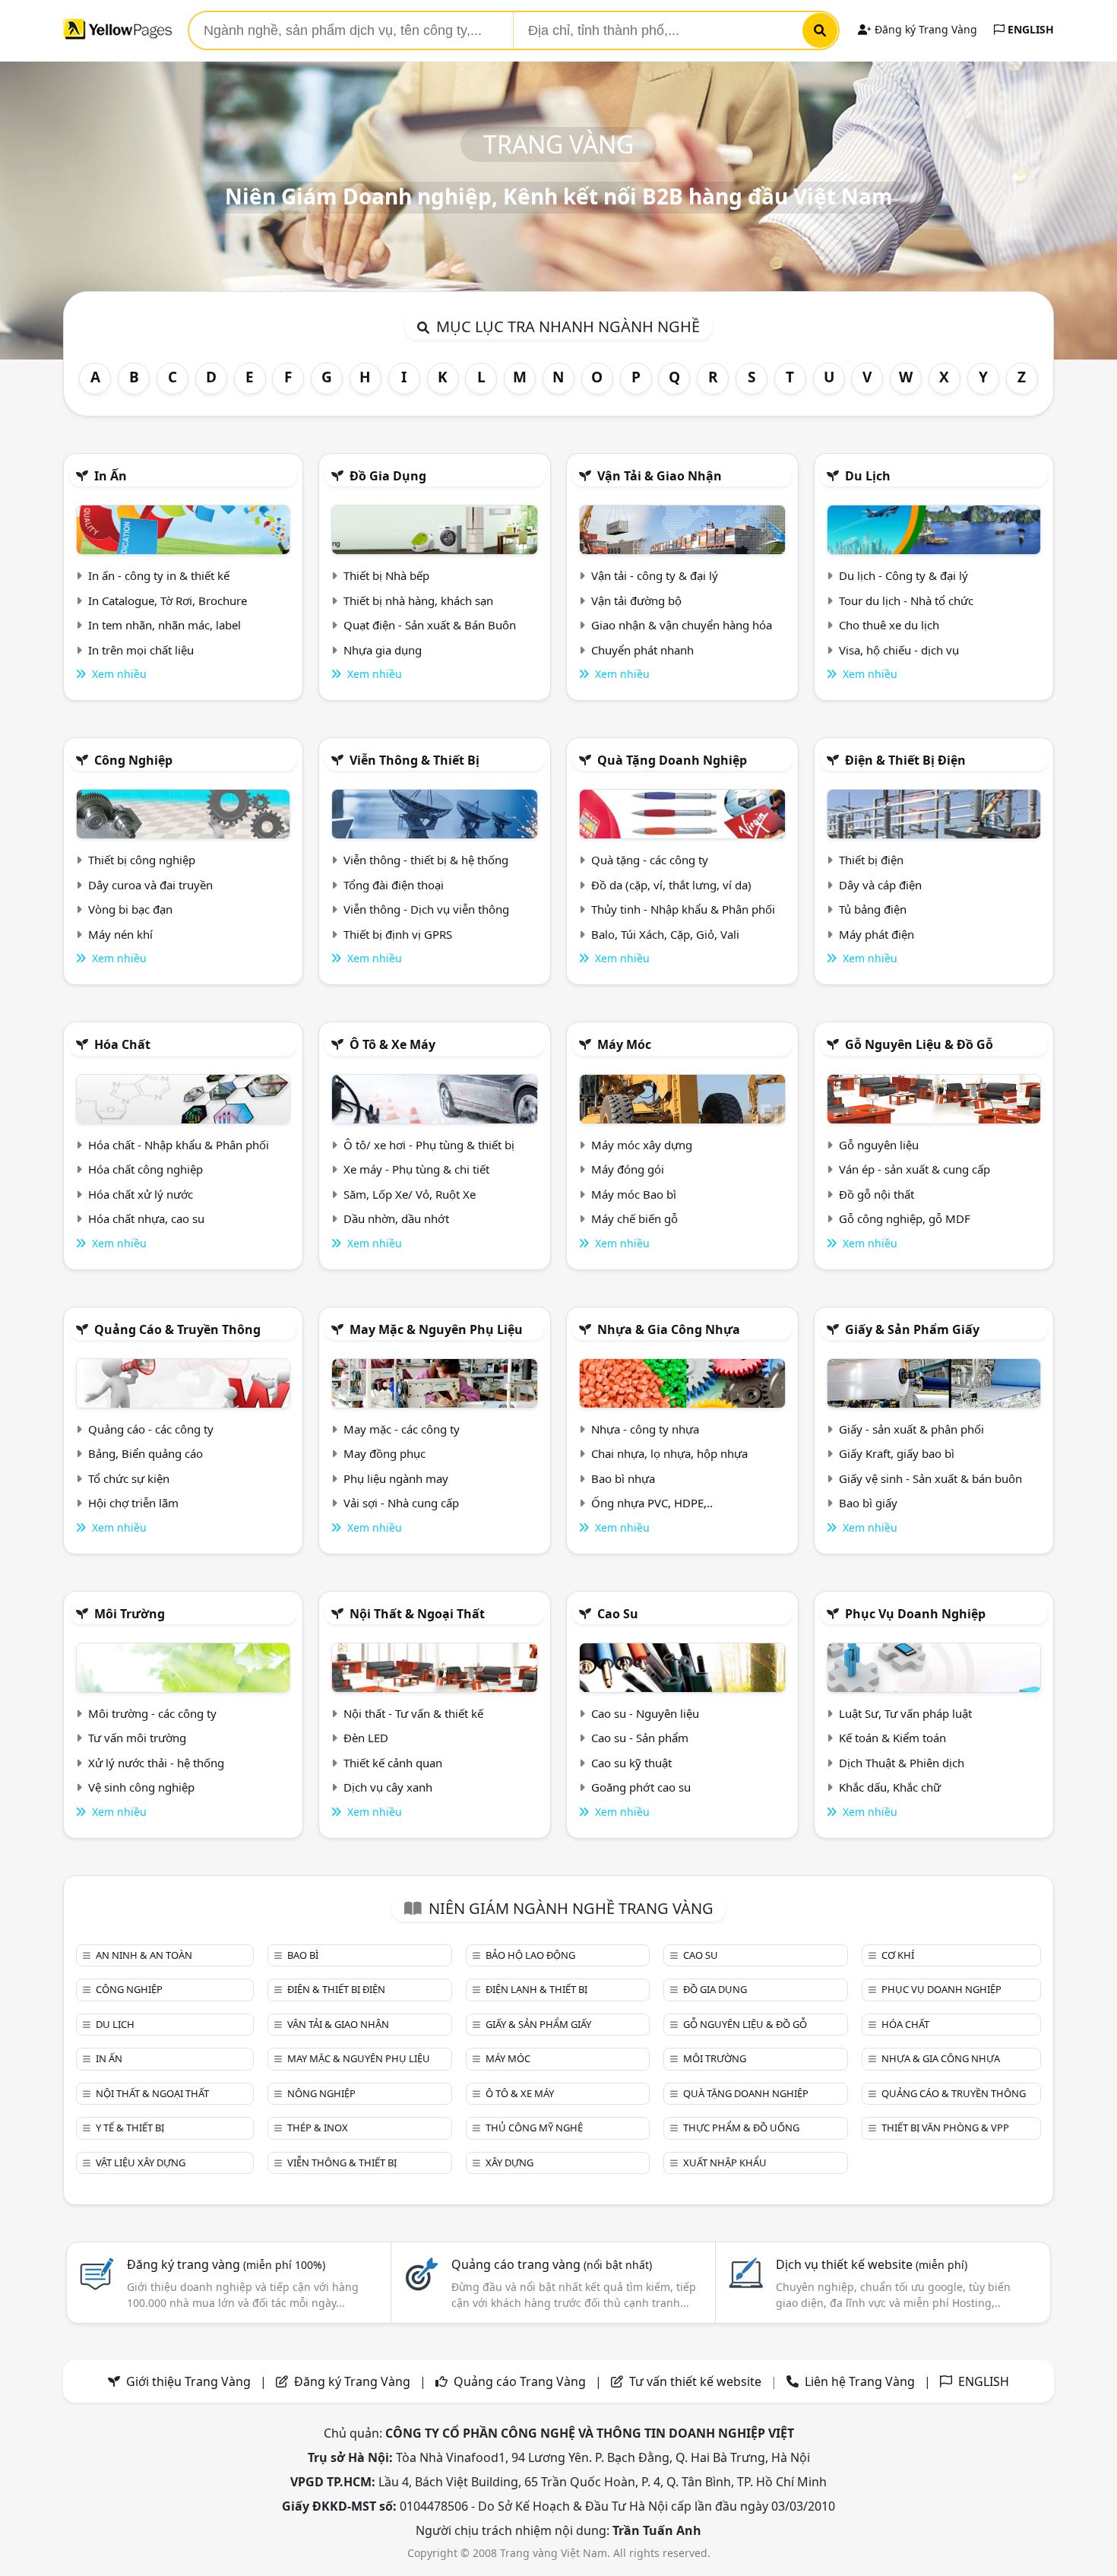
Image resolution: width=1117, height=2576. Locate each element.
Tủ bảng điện (873, 909)
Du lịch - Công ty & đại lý (903, 575)
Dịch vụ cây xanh (388, 1787)
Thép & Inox (318, 2128)
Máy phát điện (877, 934)
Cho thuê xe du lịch (889, 625)
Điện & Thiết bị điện (905, 760)
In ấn (111, 476)
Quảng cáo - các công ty (151, 1429)
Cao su (618, 1614)
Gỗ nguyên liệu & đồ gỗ (919, 1044)
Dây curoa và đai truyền (150, 885)
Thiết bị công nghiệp (142, 860)
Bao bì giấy (868, 1503)
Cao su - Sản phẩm (640, 1738)
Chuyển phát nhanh (642, 650)
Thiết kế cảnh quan (393, 1763)
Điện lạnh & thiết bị (536, 1989)
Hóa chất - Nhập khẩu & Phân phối (179, 1145)
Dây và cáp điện (880, 885)
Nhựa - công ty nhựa (645, 1429)
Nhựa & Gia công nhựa (669, 1329)
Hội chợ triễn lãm (133, 1503)
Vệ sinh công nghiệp (141, 1787)
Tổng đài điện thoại (394, 885)
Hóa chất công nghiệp (146, 1169)
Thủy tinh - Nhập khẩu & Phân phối (683, 909)
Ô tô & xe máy (392, 1044)
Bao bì (303, 1955)
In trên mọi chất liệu (141, 650)
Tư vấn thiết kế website (697, 2381)
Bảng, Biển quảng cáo (146, 1453)
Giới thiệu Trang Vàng (188, 2381)
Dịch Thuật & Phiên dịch (902, 1763)
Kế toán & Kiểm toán (892, 1738)
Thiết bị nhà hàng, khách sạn (418, 600)
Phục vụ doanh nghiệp (915, 1614)
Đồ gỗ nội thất (877, 1194)
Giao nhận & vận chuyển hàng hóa (682, 625)
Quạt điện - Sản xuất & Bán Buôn (430, 625)
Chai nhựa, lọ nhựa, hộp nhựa (669, 1453)
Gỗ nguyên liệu (879, 1145)
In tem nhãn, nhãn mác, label (165, 625)
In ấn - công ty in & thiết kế (159, 575)
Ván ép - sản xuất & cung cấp (914, 1169)
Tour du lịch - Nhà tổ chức (906, 600)
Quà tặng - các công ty (650, 860)
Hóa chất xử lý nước (141, 1194)
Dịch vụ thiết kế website (872, 2264)
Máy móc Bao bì (634, 1194)
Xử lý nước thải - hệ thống (156, 1763)
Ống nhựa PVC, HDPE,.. (652, 1503)
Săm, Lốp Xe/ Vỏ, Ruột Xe (410, 1194)
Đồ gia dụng (388, 476)
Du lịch (868, 476)
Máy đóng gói (628, 1169)
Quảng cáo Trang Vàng (520, 2381)
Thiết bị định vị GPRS (398, 934)
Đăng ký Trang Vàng (924, 29)
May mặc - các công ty (402, 1429)
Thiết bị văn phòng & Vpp (945, 2128)
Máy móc (624, 1044)
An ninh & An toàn (144, 1955)
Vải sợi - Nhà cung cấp (401, 1503)
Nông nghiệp (321, 2093)
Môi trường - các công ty (152, 1713)
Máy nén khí (120, 934)
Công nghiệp (133, 760)
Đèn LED (366, 1738)
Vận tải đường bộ (636, 600)
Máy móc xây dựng (642, 1145)
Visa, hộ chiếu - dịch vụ (899, 650)
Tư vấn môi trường (137, 1738)
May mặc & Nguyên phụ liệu (436, 1329)
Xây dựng (509, 2163)
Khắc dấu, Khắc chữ (890, 1787)
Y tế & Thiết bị (130, 2128)
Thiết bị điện (871, 860)
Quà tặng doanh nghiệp (672, 760)
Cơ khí (898, 1955)
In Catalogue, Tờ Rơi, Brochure (168, 600)
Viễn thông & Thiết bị (415, 760)
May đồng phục (384, 1453)
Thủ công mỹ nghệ (534, 2128)
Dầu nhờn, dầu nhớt (396, 1218)
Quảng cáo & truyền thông (177, 1329)
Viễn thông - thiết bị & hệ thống (426, 860)
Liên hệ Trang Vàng (860, 2381)
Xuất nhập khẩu (725, 2163)
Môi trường (130, 1614)
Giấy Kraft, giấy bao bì (897, 1453)
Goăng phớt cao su (641, 1787)
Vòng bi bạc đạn (130, 909)
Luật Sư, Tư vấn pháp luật (905, 1713)
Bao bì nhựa (623, 1478)
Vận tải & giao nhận (660, 476)
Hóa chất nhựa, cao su (146, 1218)
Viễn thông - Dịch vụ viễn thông (426, 909)
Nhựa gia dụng (383, 650)
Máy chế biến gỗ (634, 1218)
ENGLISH (1029, 29)
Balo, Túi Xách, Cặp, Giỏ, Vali (665, 934)
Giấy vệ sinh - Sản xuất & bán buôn (930, 1478)
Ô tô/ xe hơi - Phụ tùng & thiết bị (429, 1145)
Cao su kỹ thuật (631, 1763)
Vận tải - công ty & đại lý (655, 575)
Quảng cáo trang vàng (552, 2264)
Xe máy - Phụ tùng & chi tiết (416, 1169)
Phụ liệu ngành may (396, 1478)
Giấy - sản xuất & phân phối (911, 1429)
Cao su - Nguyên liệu (645, 1713)
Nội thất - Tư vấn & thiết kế (413, 1713)
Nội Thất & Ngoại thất (417, 1614)
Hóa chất (122, 1044)
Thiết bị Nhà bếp (386, 575)
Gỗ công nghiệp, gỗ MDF (905, 1218)
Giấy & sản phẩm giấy (912, 1329)
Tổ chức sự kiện (129, 1478)
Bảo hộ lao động (530, 1955)
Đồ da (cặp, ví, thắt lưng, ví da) (671, 885)
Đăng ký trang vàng (226, 2264)
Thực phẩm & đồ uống (741, 2128)
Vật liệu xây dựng (141, 2163)
